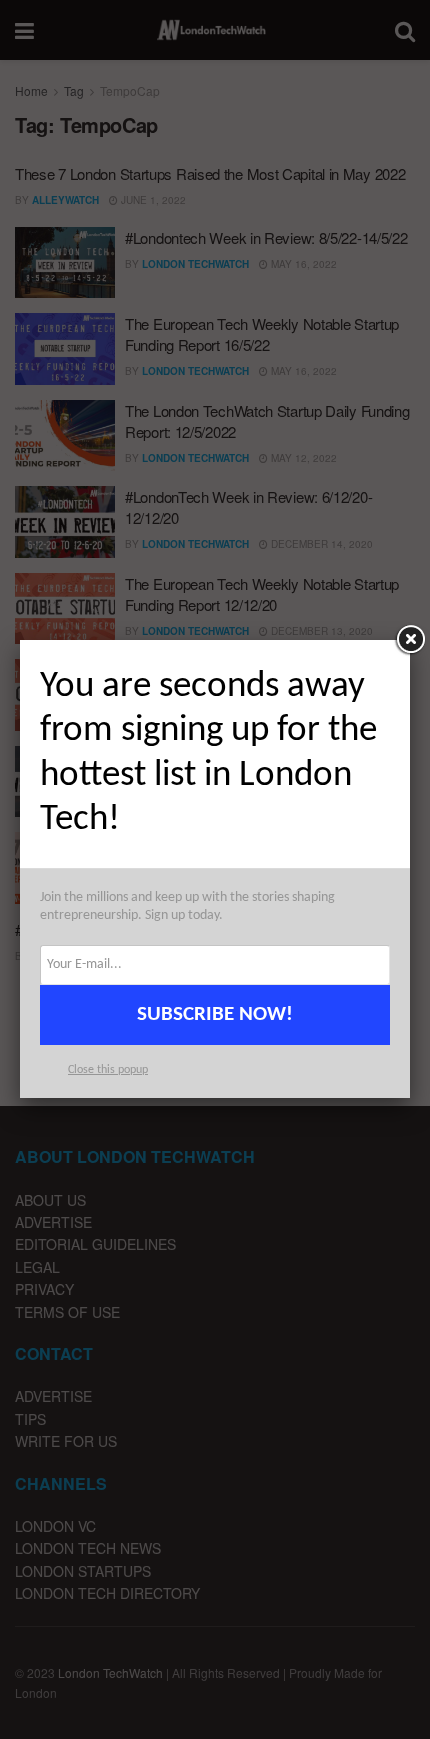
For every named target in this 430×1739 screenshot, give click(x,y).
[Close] (410, 640)
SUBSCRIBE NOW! (215, 1014)
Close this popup (108, 1070)
